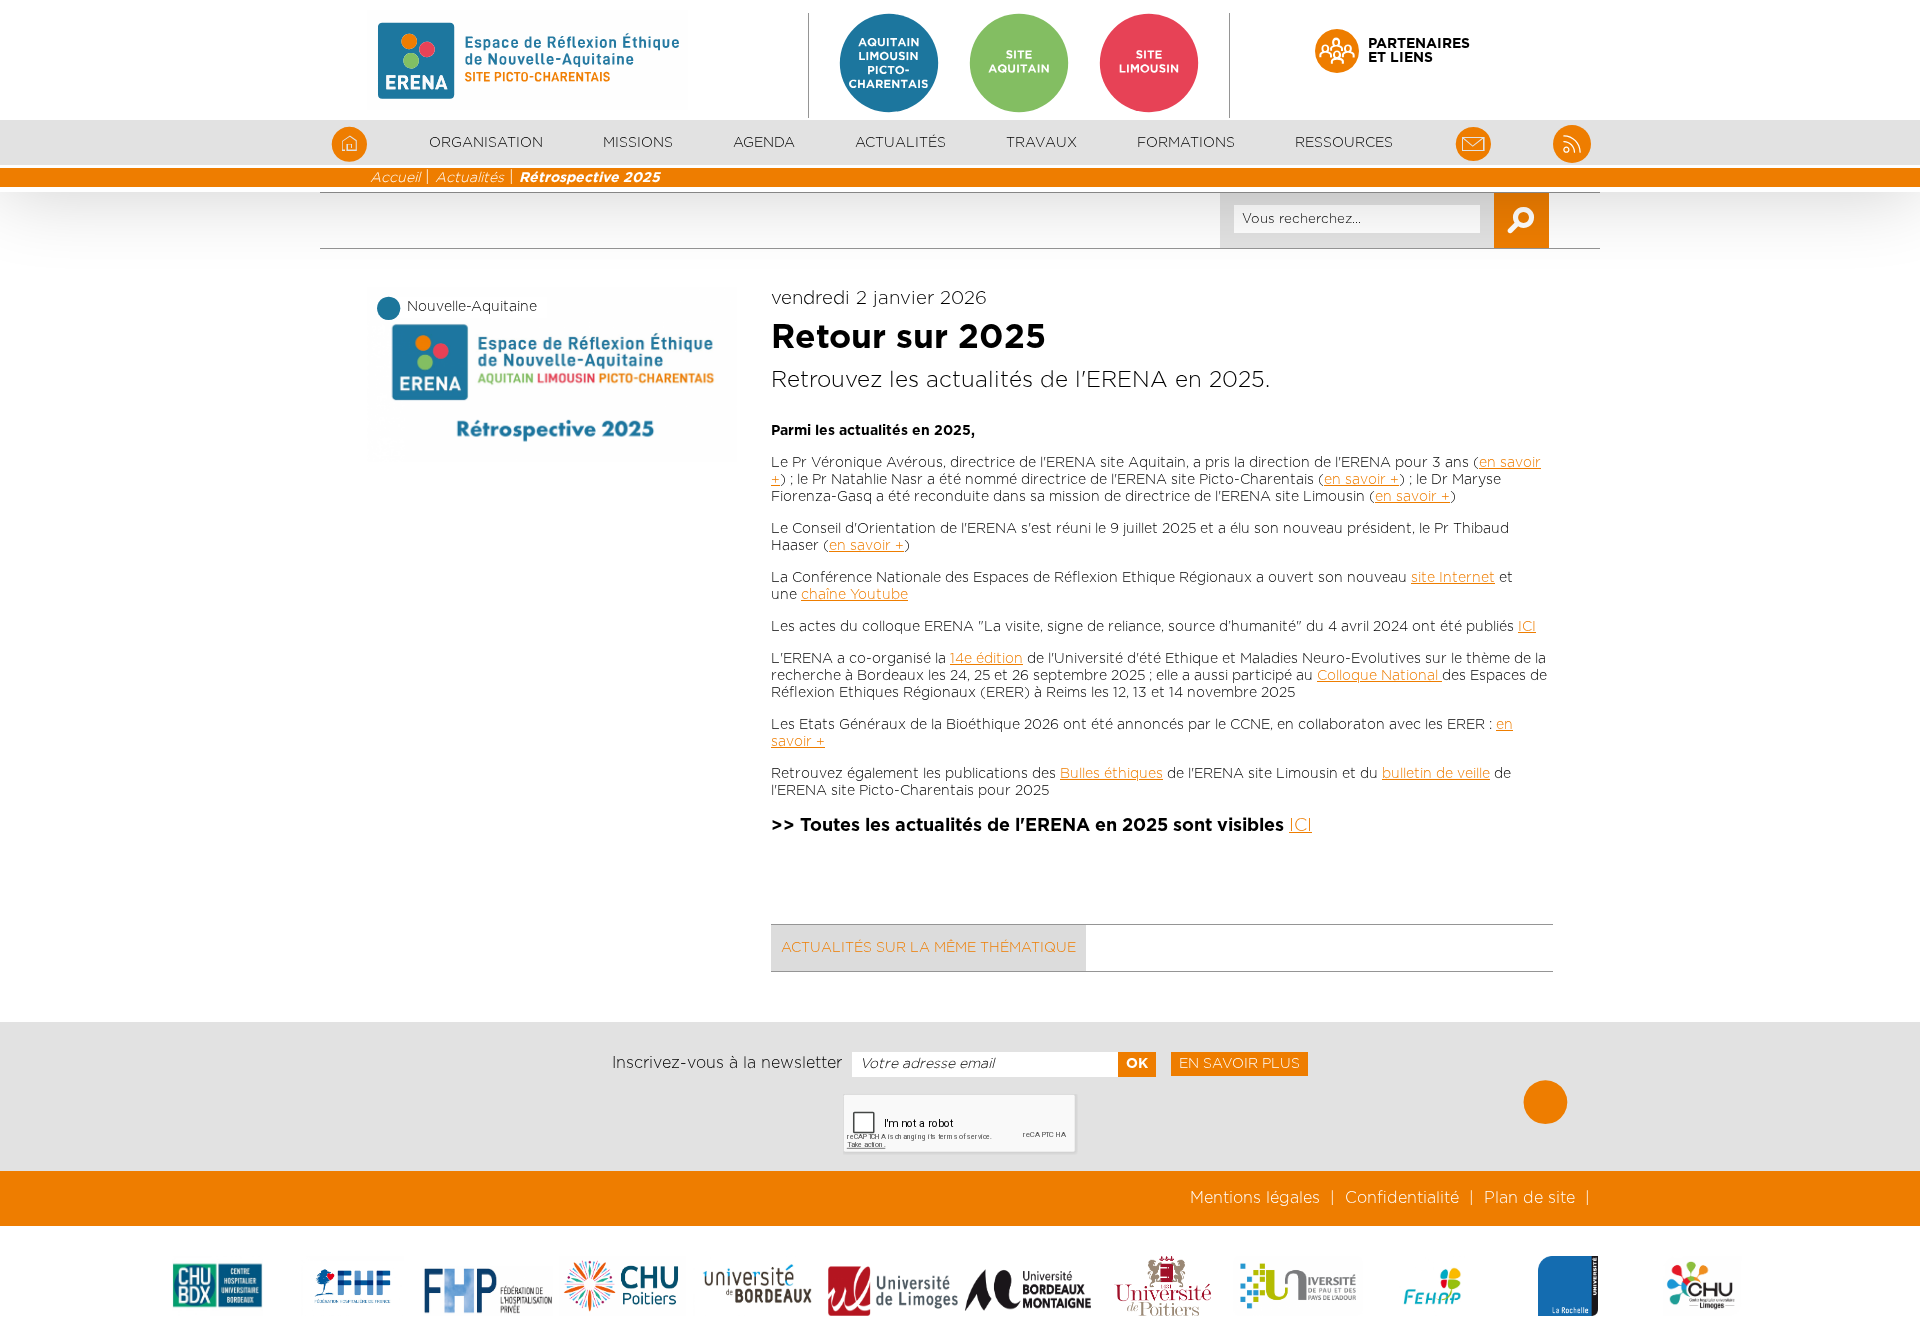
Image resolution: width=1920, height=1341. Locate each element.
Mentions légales (1255, 1198)
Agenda (764, 143)
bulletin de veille (1436, 774)
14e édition (986, 659)
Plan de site (1529, 1198)
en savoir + (1361, 480)
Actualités (900, 143)
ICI (1527, 627)
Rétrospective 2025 (589, 178)
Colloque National (1379, 676)
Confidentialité (1402, 1198)
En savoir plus (1239, 1064)
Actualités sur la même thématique (928, 948)
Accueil (395, 178)
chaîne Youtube (854, 595)
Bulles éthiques (1111, 774)
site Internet (1453, 578)
